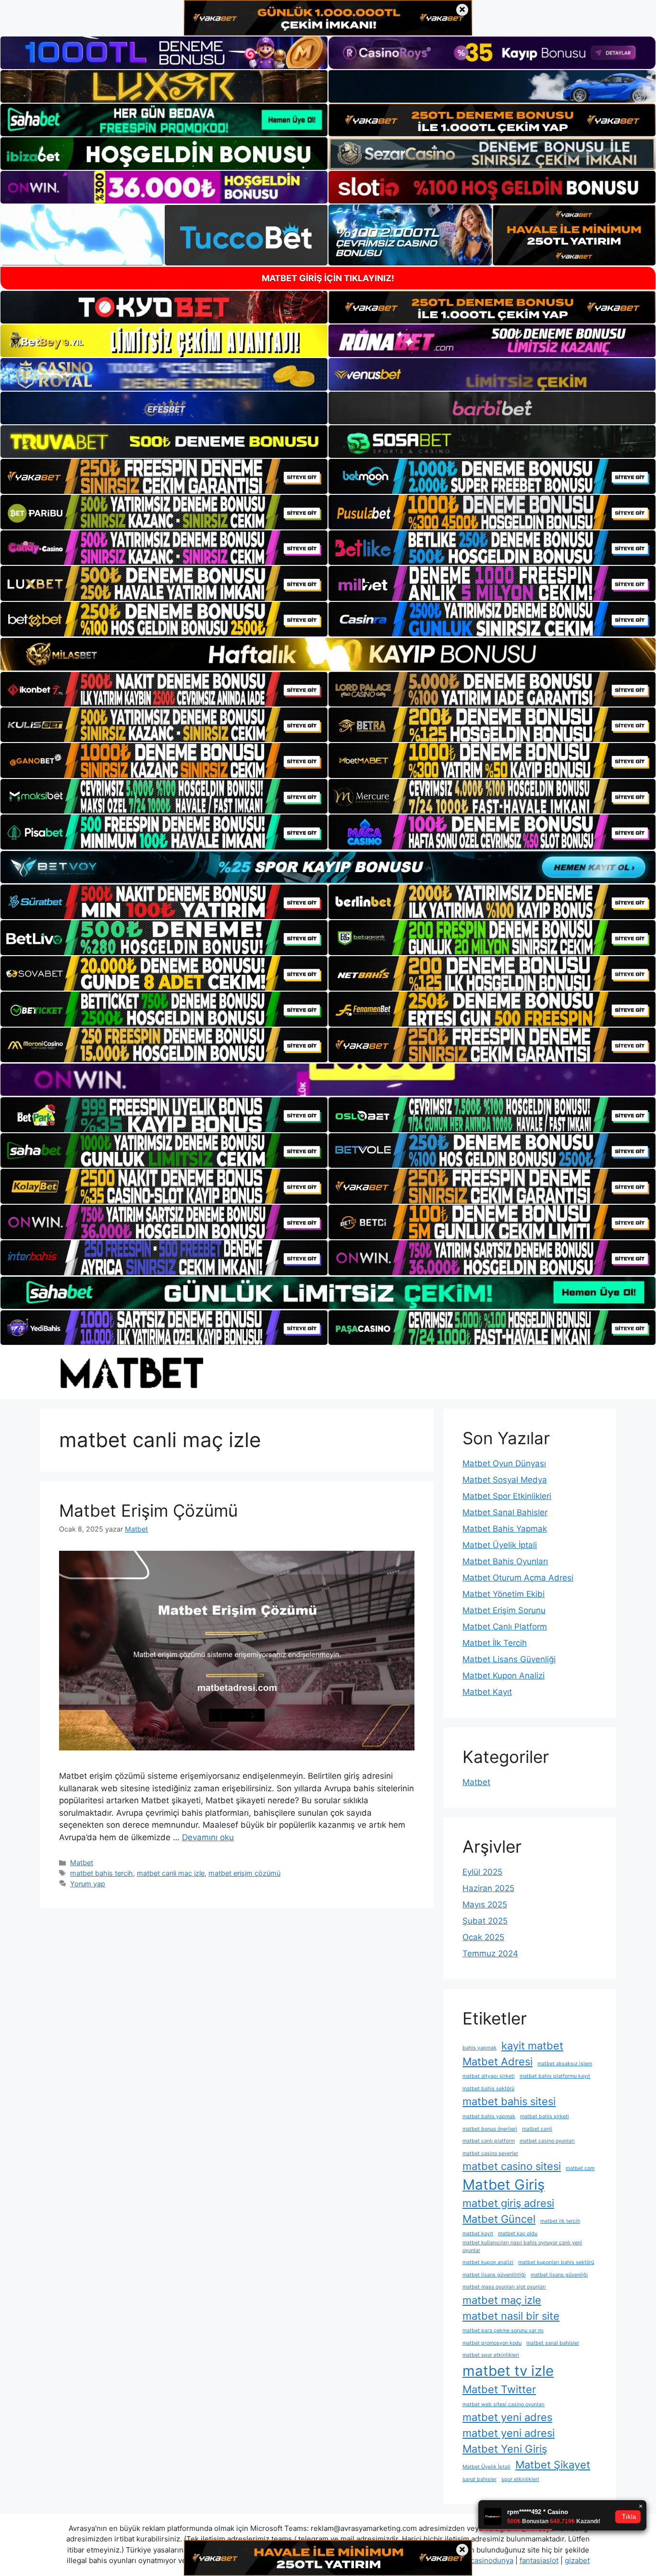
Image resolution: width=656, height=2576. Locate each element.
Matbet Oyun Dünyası (504, 1463)
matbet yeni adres (507, 2417)
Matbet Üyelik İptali (500, 1545)
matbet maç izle (502, 2300)
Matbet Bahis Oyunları (505, 1561)
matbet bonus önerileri (490, 2129)
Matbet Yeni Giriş (505, 2449)
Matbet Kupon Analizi (504, 1676)
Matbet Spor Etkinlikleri (507, 1496)
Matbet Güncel (499, 2219)
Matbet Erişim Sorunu (504, 1610)
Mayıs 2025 (485, 1905)
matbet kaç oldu (518, 2234)
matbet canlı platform (489, 2141)
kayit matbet (532, 2046)
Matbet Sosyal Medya (505, 1480)
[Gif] (328, 654)
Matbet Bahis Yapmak (505, 1529)
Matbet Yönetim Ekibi (504, 1594)
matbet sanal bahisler (553, 2343)
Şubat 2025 (485, 1921)
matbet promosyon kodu (492, 2343)
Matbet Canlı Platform (505, 1627)
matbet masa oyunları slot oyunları (504, 2287)
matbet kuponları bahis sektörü (556, 2262)
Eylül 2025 (482, 1872)
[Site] (164, 476)
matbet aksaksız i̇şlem (565, 2064)
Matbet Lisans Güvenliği (509, 1659)
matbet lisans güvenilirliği (494, 2275)
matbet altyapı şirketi (489, 2076)
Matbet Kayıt (487, 1692)
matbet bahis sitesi (509, 2101)
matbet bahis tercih (102, 1873)
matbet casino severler (490, 2153)
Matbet (82, 1863)
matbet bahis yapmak (489, 2116)
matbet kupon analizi (488, 2262)
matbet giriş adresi (508, 2203)
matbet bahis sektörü (488, 2089)
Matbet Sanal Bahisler (505, 1512)
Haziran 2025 (488, 1888)
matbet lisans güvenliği (559, 2275)
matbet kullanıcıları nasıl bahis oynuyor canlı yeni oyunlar (522, 2247)
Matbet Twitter (499, 2389)
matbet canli (537, 2129)
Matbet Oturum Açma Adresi (518, 1578)
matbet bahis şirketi (545, 2116)
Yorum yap (88, 1884)
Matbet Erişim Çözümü (148, 1510)
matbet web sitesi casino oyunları (504, 2404)
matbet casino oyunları (547, 2141)
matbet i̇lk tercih (560, 2221)
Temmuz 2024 (490, 1953)
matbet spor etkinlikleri (491, 2355)
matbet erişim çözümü (244, 1873)
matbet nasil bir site (511, 2316)
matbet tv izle (508, 2371)
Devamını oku (208, 1837)
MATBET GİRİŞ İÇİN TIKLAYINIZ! (328, 278)
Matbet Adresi (498, 2061)
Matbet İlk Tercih (495, 1643)
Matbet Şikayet (553, 2465)
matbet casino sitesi (512, 2166)
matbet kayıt (478, 2234)
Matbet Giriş (504, 2185)
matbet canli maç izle (171, 1873)
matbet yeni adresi (509, 2433)
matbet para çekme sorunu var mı (503, 2330)
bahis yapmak (480, 2048)
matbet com (580, 2168)
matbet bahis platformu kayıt (555, 2076)
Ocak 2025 (483, 1937)
